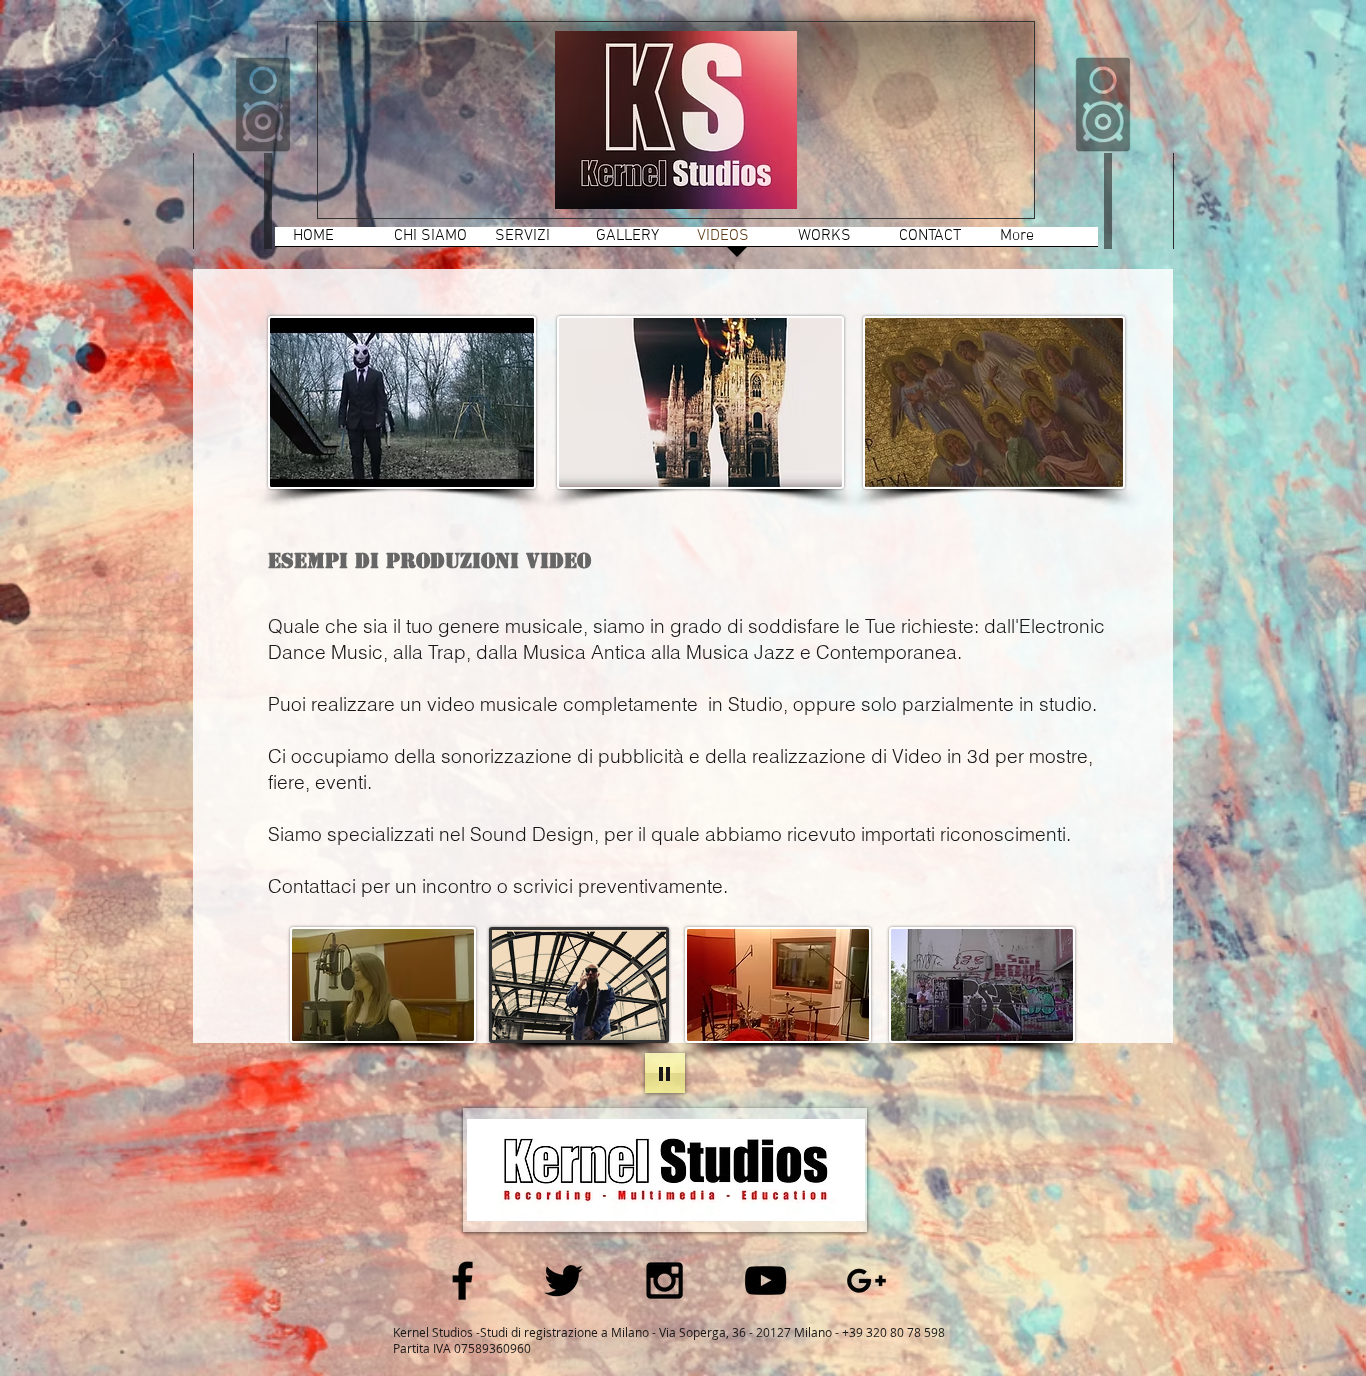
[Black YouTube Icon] (765, 1280)
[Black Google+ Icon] (866, 1280)
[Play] (665, 1073)
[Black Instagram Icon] (664, 1280)
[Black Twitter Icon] (563, 1280)
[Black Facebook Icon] (462, 1280)
